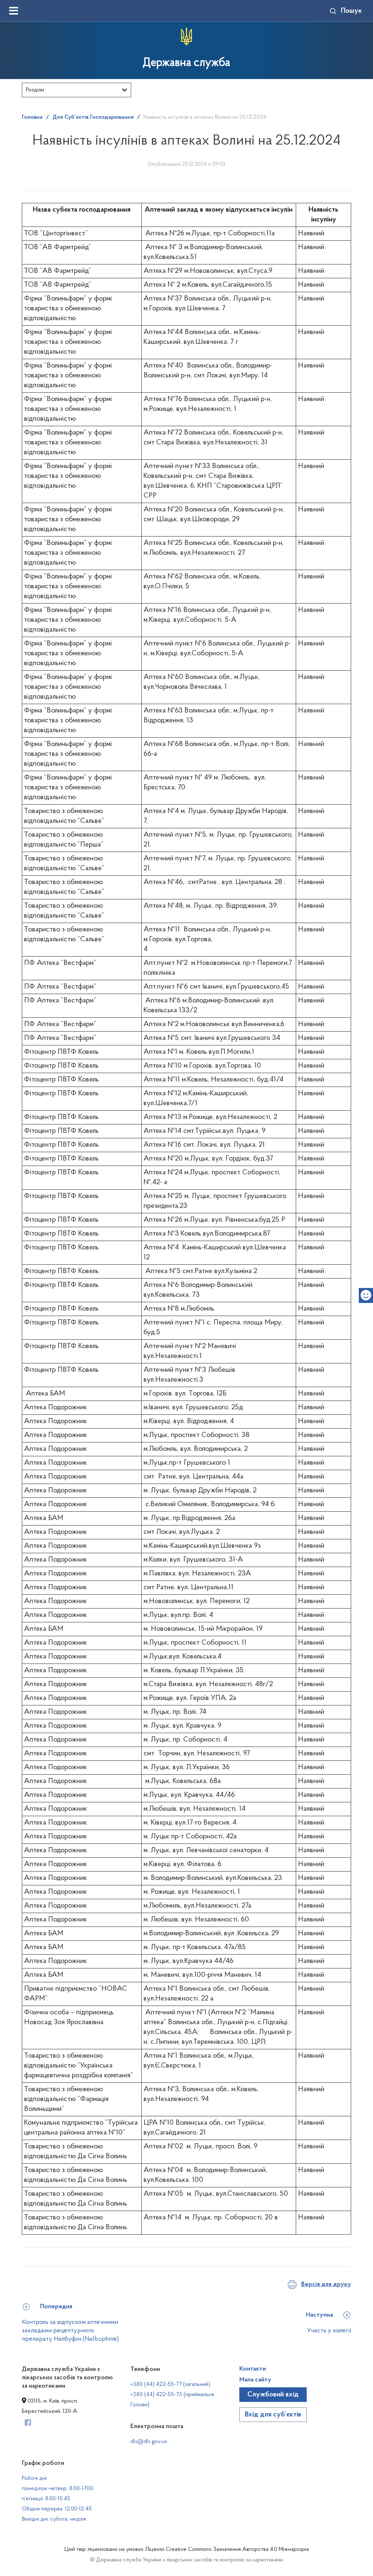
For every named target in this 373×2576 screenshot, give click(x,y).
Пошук (352, 11)
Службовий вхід (273, 2395)
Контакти (253, 2369)
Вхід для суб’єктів (273, 2415)
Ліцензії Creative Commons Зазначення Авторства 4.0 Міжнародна (227, 2549)
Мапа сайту (255, 2380)
